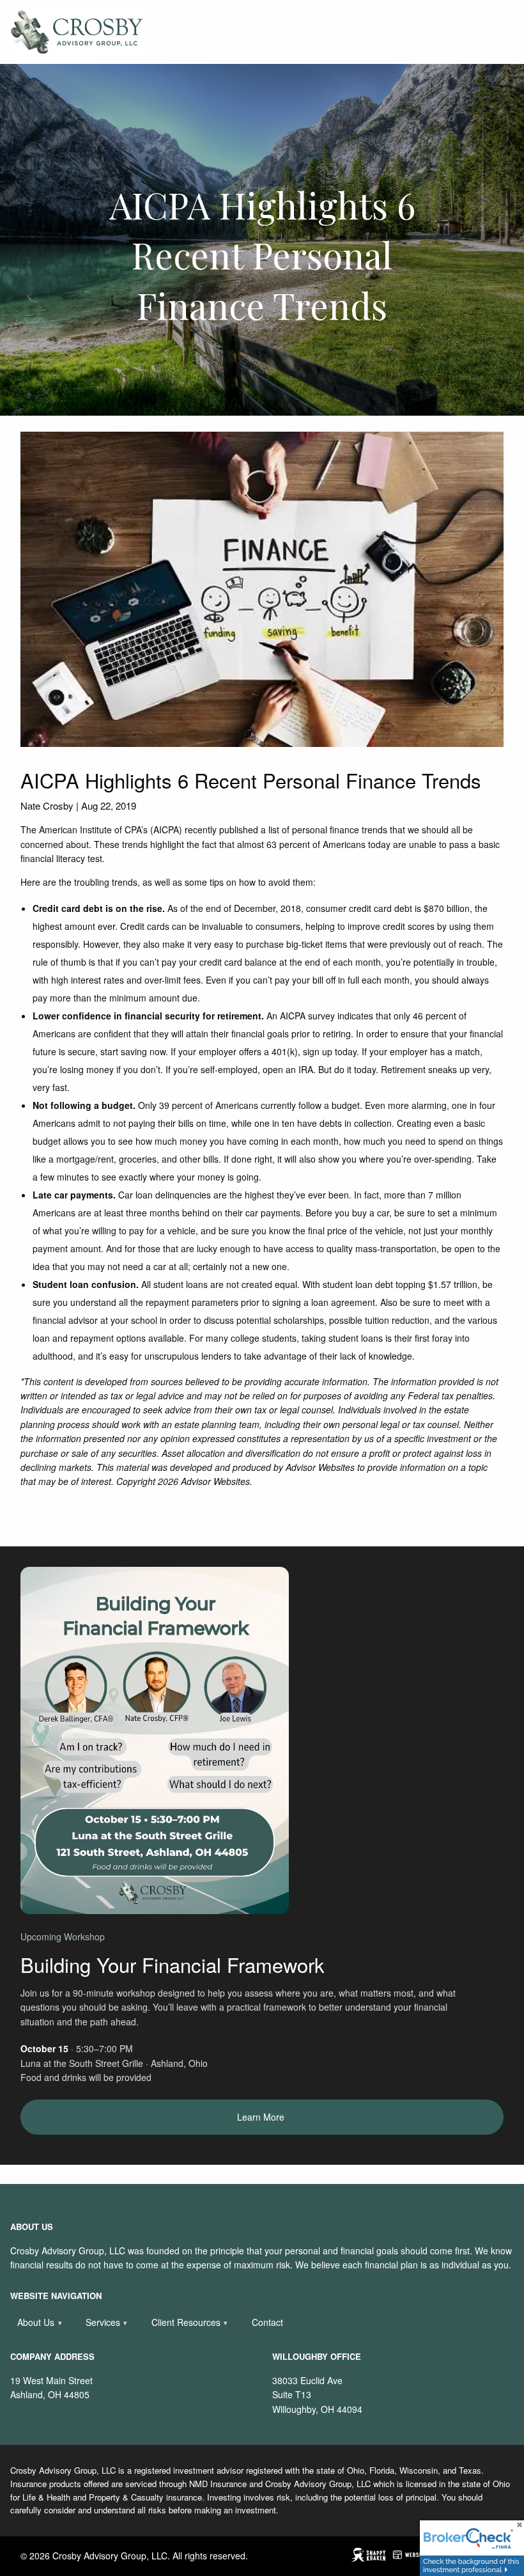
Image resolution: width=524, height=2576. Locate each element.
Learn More (262, 2117)
